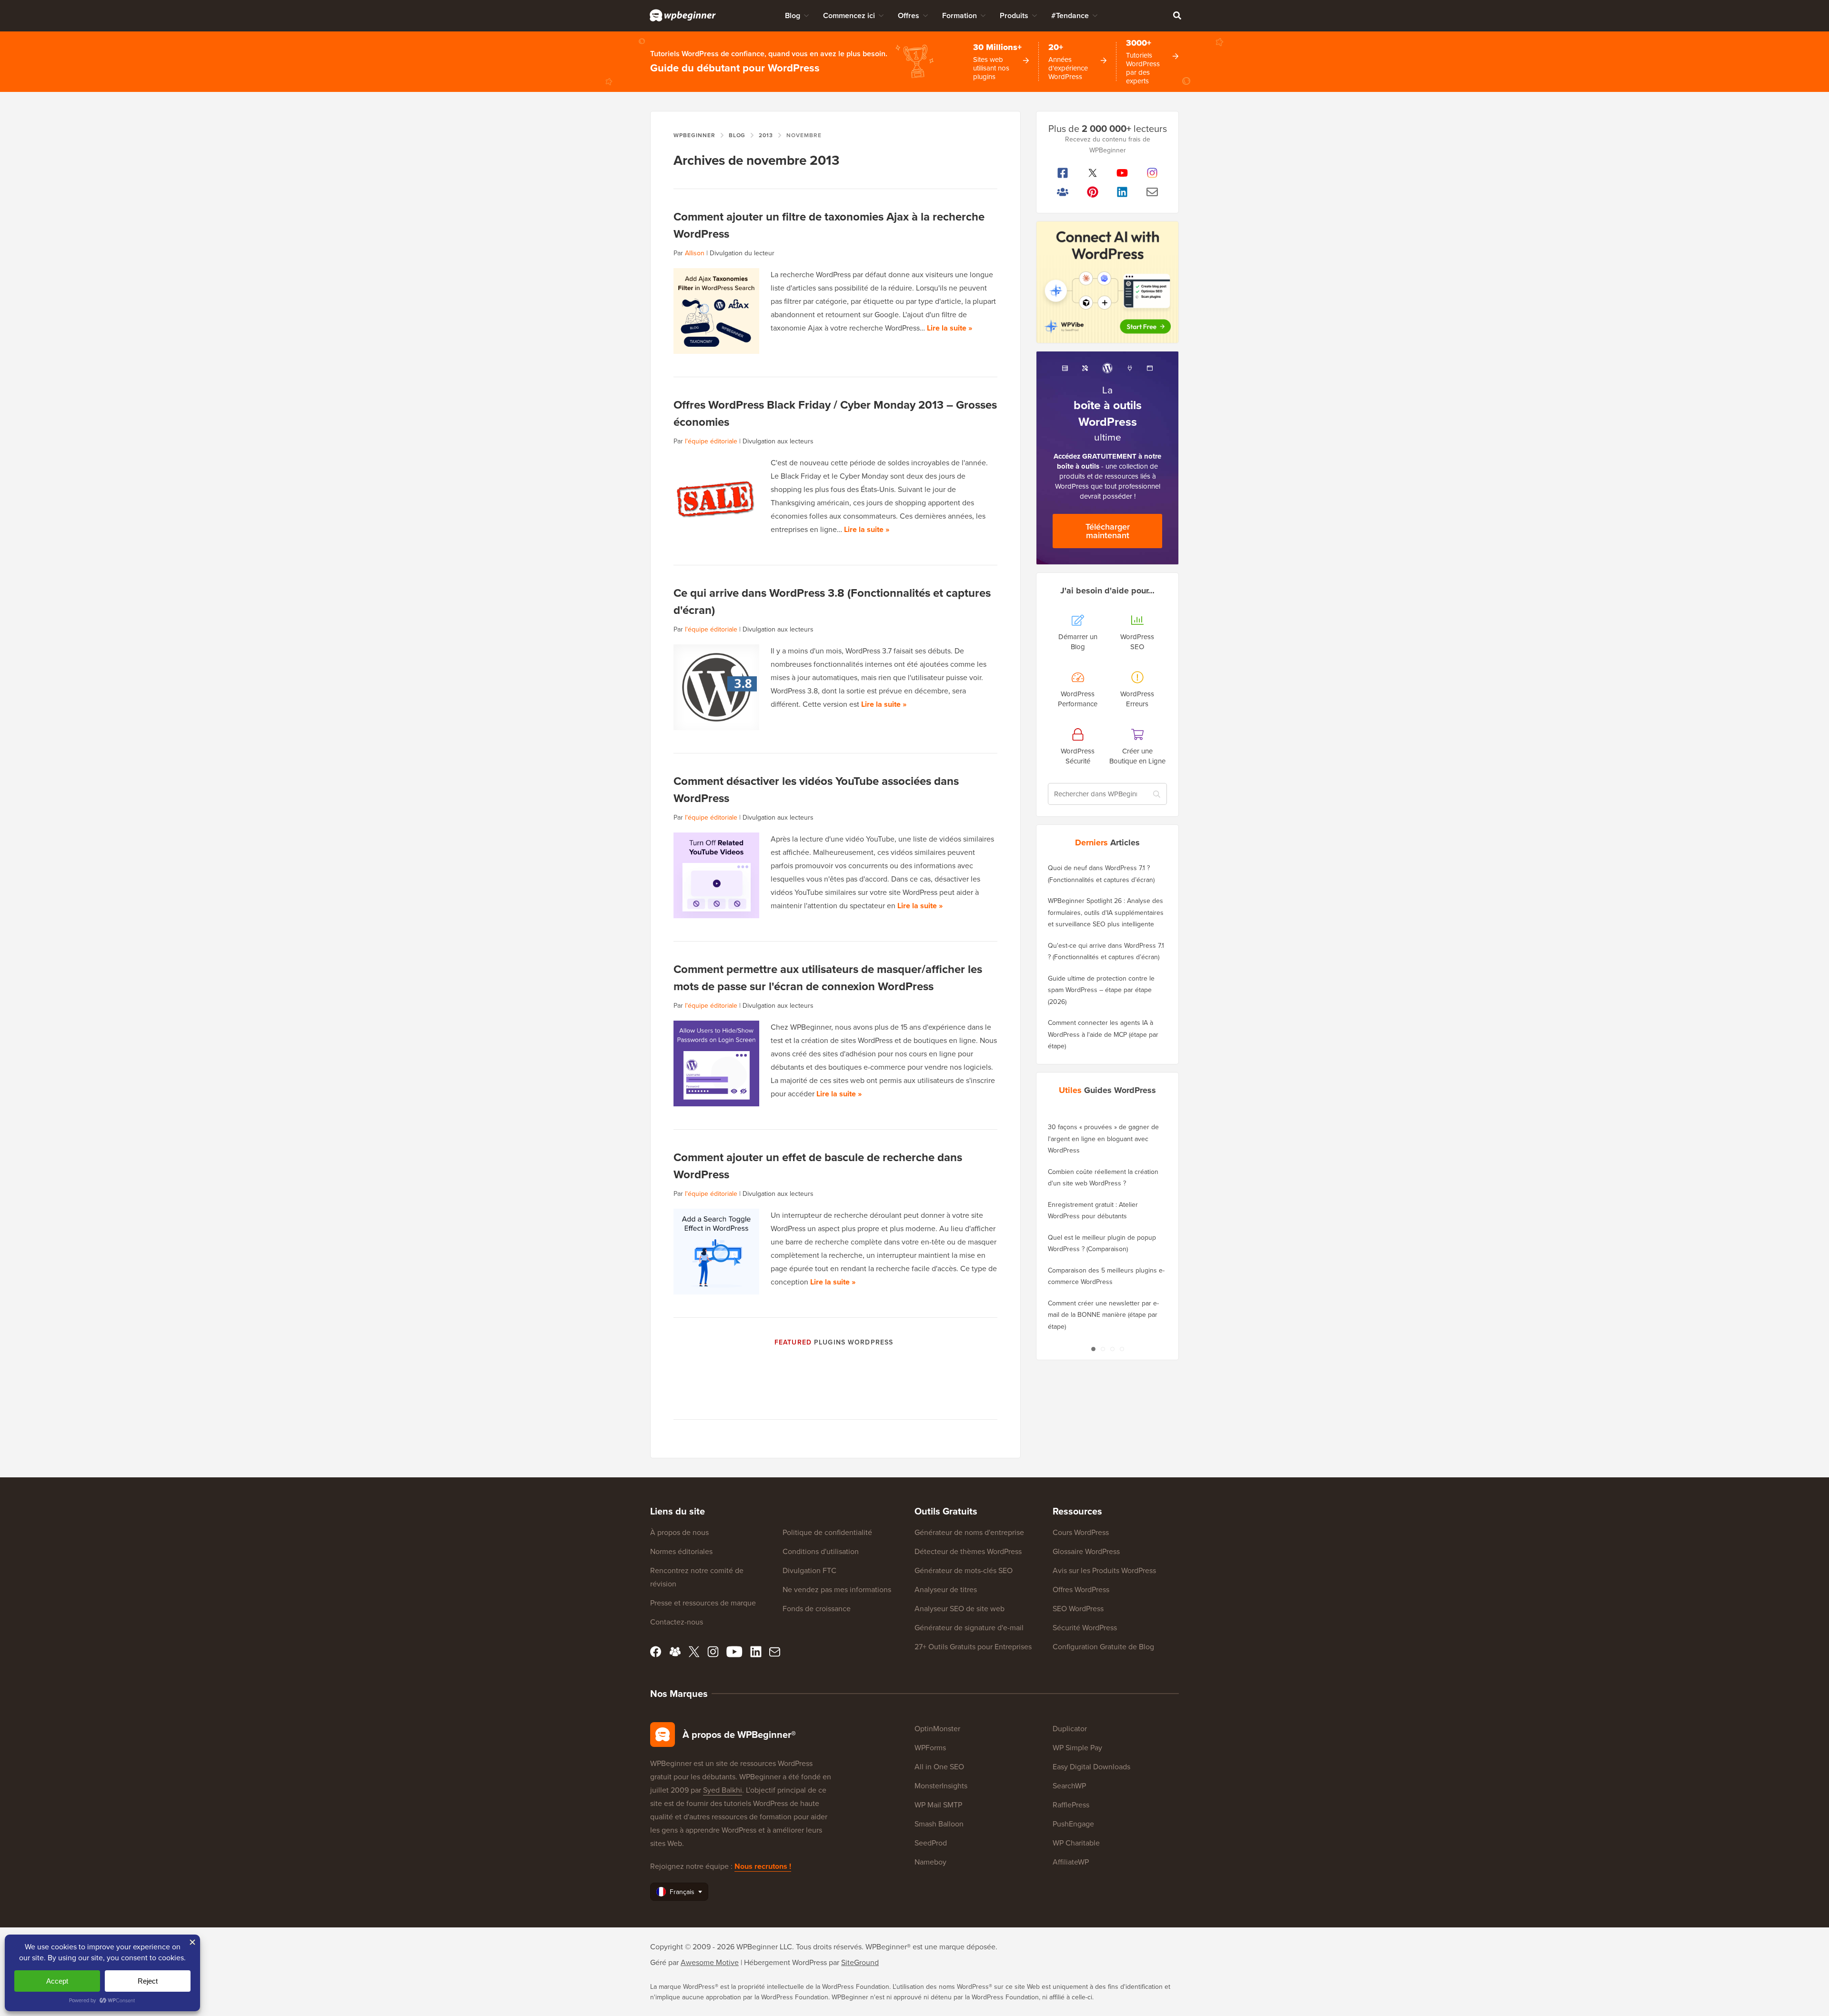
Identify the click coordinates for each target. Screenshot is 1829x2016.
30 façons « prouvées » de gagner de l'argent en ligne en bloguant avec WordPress (1103, 1139)
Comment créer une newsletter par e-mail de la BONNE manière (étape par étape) (1103, 1315)
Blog (793, 15)
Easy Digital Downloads (1091, 1767)
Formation (960, 15)
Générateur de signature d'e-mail (969, 1628)
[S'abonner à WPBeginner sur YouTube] (1122, 173)
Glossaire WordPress (1086, 1551)
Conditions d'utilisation (821, 1551)
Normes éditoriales (681, 1551)
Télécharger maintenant (1108, 531)
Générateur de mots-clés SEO (964, 1570)
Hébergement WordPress (785, 1962)
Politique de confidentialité (827, 1532)
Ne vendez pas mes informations (837, 1590)
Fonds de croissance (817, 1609)
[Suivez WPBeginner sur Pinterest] (1093, 192)
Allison (695, 253)
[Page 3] (1112, 1349)
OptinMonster (937, 1729)
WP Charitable (1076, 1843)
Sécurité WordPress (1085, 1628)
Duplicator (1070, 1729)
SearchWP (1069, 1786)
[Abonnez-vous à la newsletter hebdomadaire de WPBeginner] (1152, 192)
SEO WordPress (1078, 1609)
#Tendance (1070, 15)
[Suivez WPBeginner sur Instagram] (1152, 173)
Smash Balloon (939, 1824)
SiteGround (860, 1962)
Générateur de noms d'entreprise (969, 1532)
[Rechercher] (1177, 15)
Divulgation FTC (809, 1570)
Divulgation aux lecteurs (778, 441)
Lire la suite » (950, 328)
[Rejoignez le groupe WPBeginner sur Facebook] (1063, 192)
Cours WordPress (1081, 1532)
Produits (1014, 15)
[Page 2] (1103, 1349)
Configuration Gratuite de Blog (1103, 1647)
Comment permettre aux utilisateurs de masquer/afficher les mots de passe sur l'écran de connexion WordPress (828, 978)
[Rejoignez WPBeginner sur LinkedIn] (1122, 192)
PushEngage (1073, 1824)
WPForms (930, 1748)
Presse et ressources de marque (703, 1603)
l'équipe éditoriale (711, 441)
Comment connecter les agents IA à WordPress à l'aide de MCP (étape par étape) (1103, 1034)
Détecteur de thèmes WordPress (968, 1551)
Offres (909, 15)
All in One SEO (939, 1767)
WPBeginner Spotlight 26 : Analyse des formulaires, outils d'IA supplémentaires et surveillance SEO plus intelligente (1106, 913)
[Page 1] (1093, 1349)
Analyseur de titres (946, 1590)
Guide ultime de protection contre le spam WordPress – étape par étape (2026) (1101, 990)
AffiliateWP (1071, 1862)
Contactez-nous (677, 1622)
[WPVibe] (1107, 282)
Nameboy (930, 1862)
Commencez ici (849, 15)
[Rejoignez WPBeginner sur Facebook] (1063, 173)
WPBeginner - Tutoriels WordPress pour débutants (683, 15)
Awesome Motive (710, 1962)
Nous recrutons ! (763, 1866)
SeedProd (931, 1843)
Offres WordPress (1081, 1590)
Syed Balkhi (723, 1790)
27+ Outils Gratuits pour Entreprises (973, 1647)
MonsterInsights (941, 1786)
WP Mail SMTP (938, 1805)
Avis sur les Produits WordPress (1104, 1570)
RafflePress (1071, 1805)
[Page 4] (1122, 1349)
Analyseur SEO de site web (960, 1609)
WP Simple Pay (1077, 1748)
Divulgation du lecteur (742, 253)
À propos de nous (679, 1532)
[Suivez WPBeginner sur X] (1093, 173)
